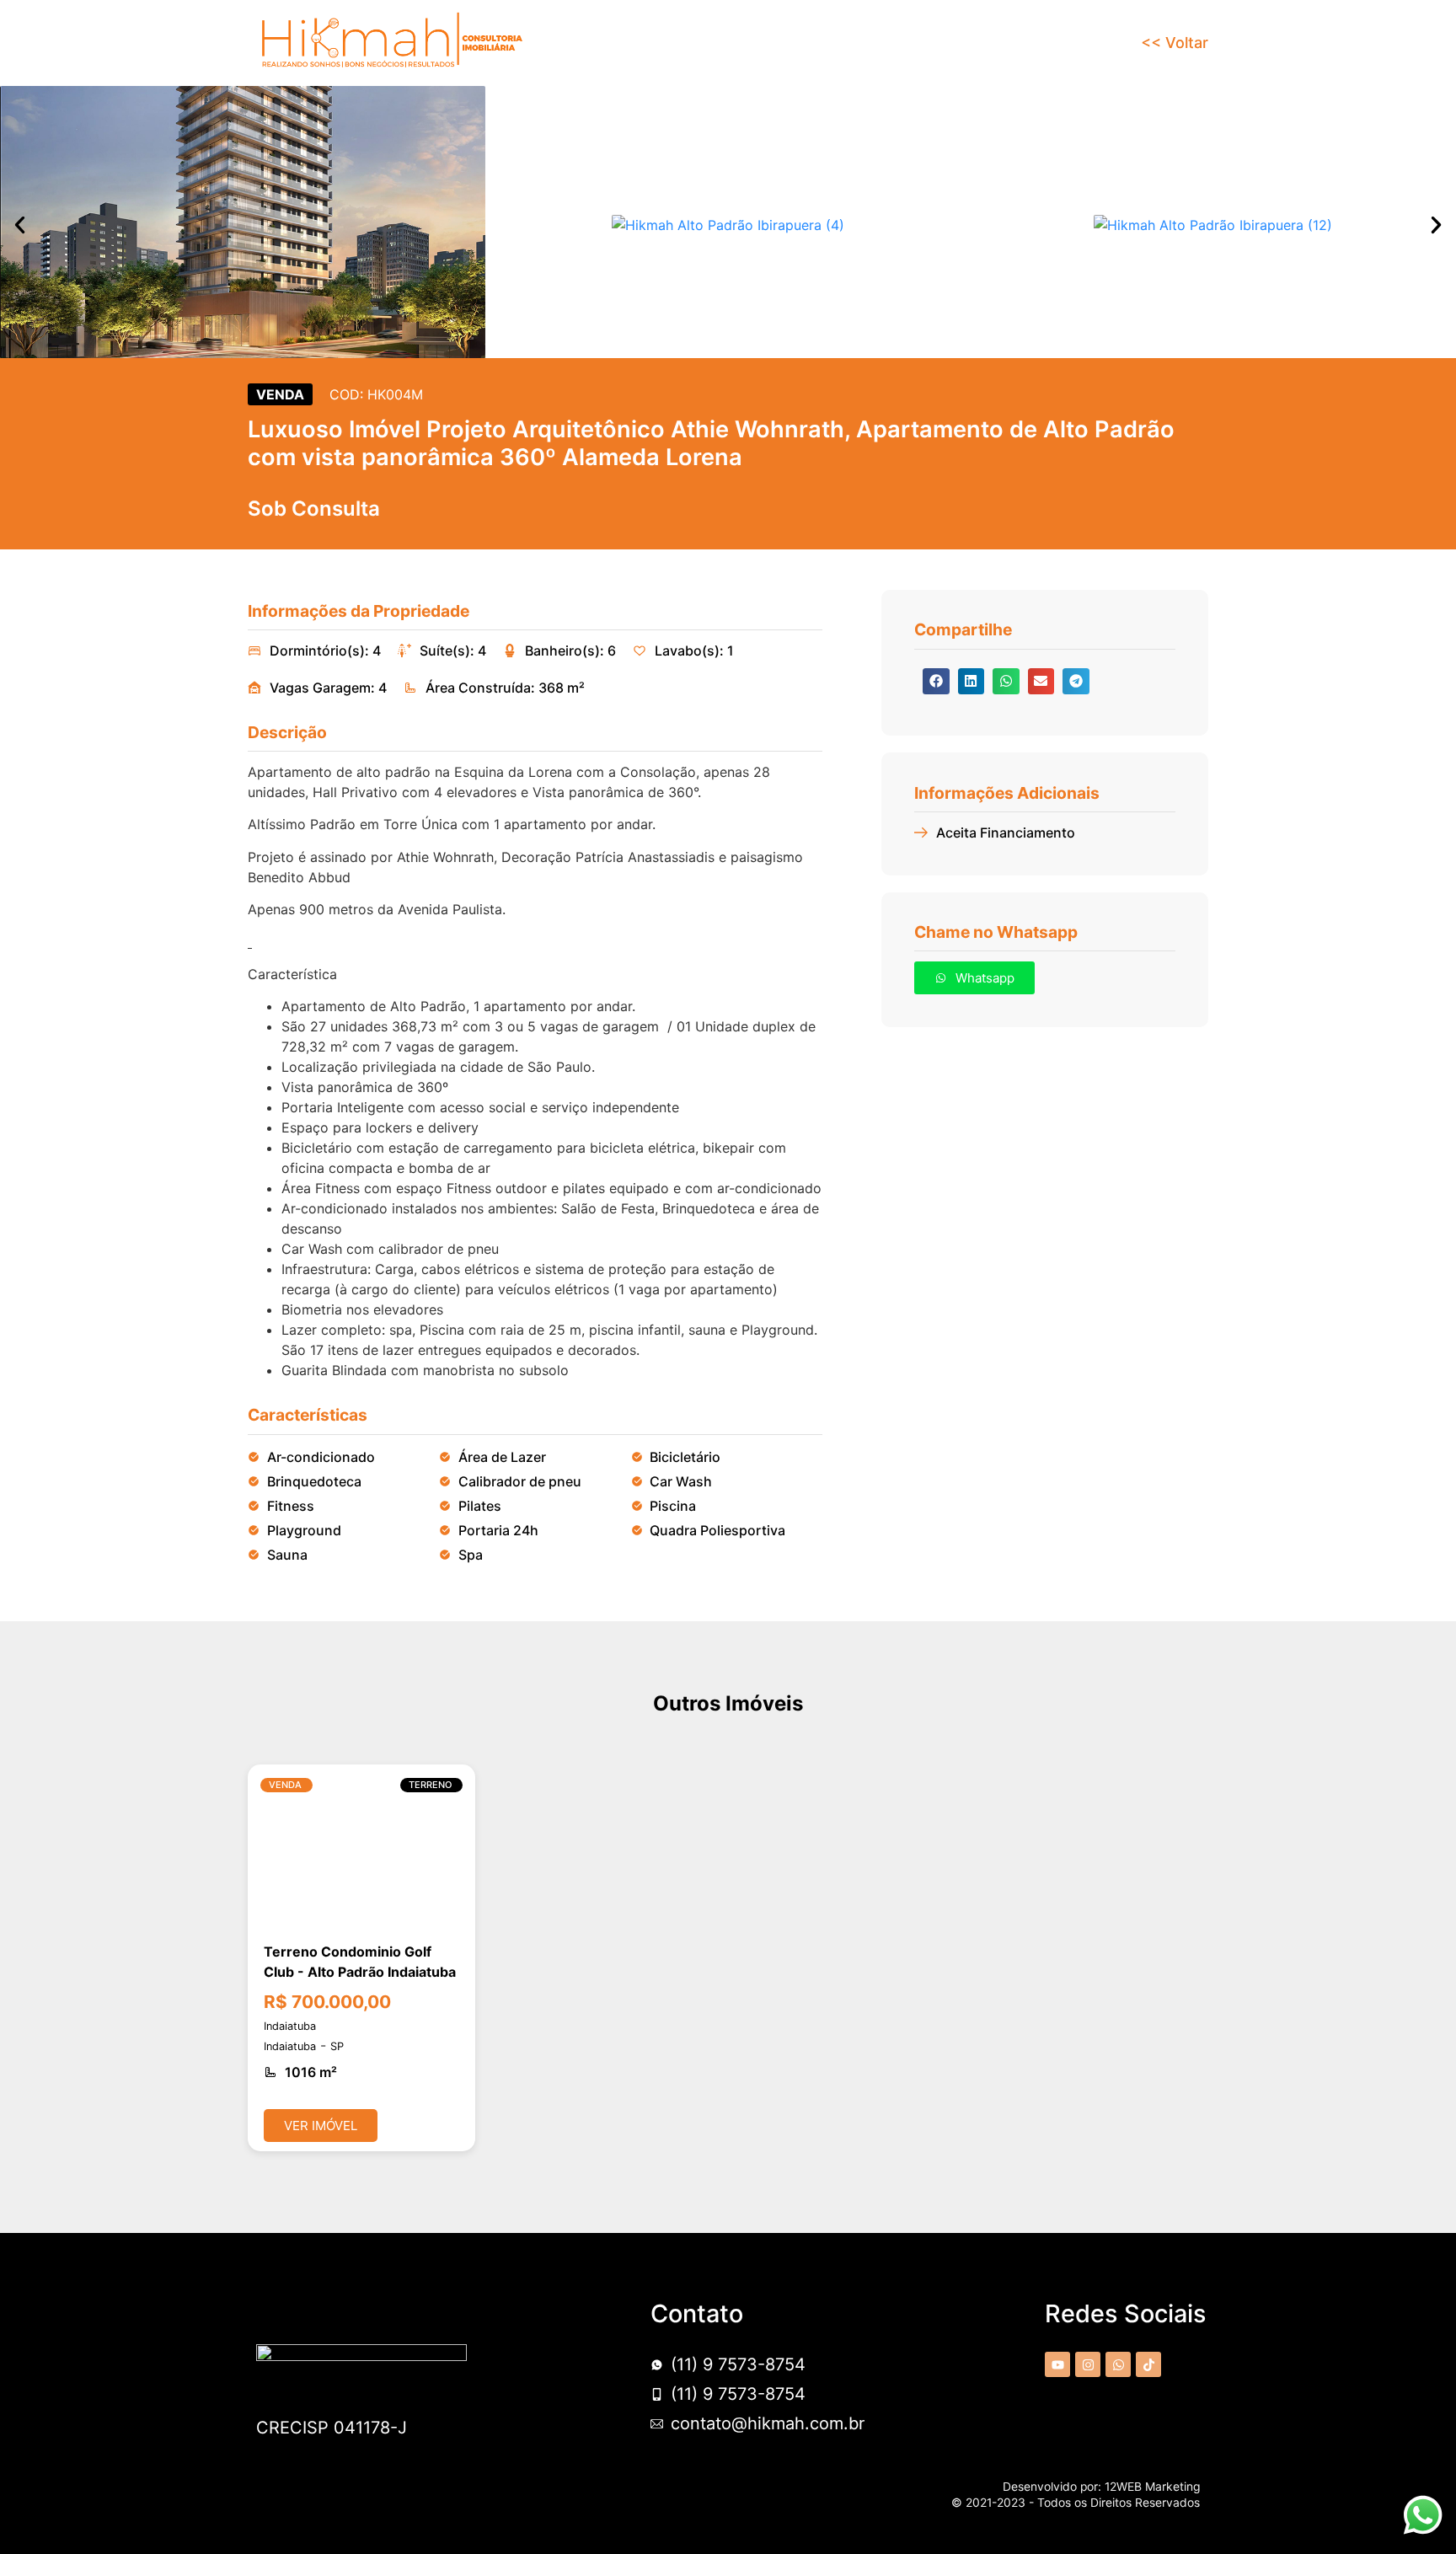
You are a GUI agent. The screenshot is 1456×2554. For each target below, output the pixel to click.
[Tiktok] (1148, 2364)
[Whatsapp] (1118, 2364)
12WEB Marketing (1152, 2487)
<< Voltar (1175, 43)
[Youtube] (1057, 2364)
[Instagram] (1088, 2364)
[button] (20, 225)
